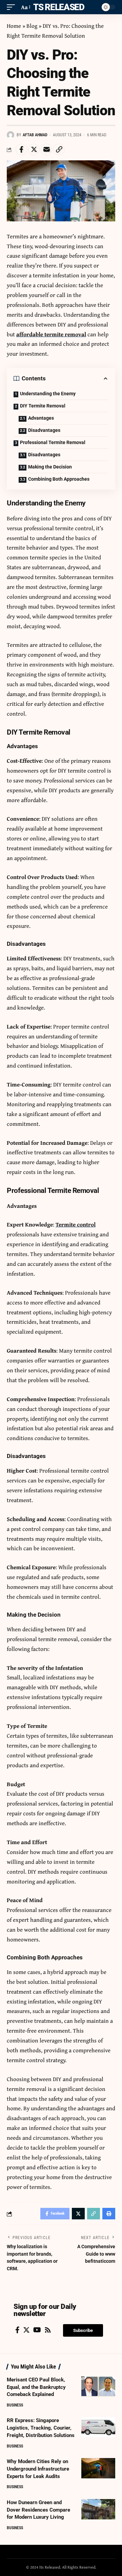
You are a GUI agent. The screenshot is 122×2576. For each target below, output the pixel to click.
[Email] (46, 149)
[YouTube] (37, 2330)
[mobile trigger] (13, 7)
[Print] (109, 2214)
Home (14, 26)
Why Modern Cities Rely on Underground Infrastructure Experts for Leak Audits (38, 2469)
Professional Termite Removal (53, 442)
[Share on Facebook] (21, 149)
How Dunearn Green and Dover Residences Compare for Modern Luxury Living (38, 2510)
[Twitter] (26, 2330)
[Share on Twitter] (34, 149)
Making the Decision (50, 467)
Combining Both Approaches (59, 479)
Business (15, 2405)
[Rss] (48, 2330)
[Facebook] (17, 2330)
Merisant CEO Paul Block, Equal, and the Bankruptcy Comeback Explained (36, 2387)
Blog (32, 26)
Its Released (57, 7)
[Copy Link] (59, 149)
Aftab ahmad (35, 135)
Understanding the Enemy (48, 394)
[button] (83, 2330)
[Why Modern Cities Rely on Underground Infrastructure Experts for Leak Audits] (98, 2468)
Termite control (76, 1224)
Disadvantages (44, 430)
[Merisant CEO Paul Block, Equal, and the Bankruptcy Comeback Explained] (98, 2387)
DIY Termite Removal (43, 406)
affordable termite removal (51, 334)
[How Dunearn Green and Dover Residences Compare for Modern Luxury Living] (98, 2509)
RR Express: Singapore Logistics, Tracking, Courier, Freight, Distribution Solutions (41, 2428)
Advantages (41, 418)
